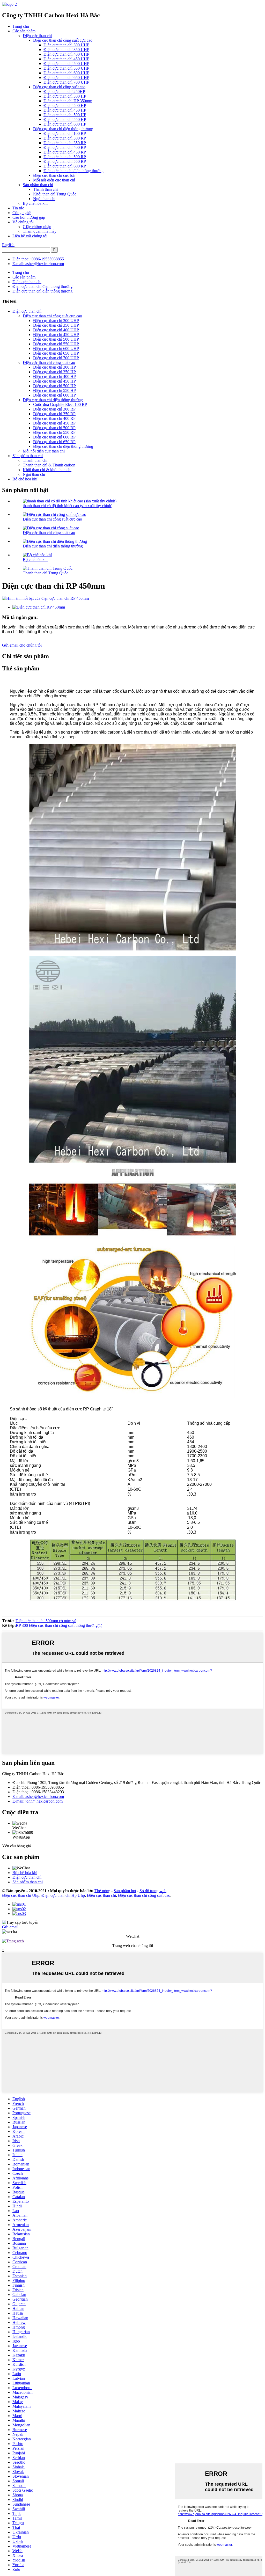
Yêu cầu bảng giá (16, 1846)
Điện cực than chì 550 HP (65, 119)
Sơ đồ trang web (153, 1891)
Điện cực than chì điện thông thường (63, 129)
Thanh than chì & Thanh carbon (49, 465)
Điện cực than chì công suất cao (59, 87)
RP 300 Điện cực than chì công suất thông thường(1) (59, 1625)
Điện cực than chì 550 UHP (66, 68)
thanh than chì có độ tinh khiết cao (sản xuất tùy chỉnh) (68, 506)
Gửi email (10, 1927)
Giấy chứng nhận (37, 227)
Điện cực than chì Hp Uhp (63, 1895)
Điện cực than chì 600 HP (65, 124)
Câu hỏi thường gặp (29, 217)
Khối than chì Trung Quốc (55, 194)
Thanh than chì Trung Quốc (46, 573)
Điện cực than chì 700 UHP (66, 82)
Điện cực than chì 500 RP (65, 157)
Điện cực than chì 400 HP (65, 105)
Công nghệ (21, 213)
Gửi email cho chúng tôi (22, 645)
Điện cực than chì (37, 36)
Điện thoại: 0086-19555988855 (38, 259)
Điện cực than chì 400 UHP (66, 54)
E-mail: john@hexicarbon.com (38, 1801)
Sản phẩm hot (125, 1891)
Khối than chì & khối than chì (47, 470)
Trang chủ (21, 26)
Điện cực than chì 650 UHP (66, 78)
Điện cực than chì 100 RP (65, 133)
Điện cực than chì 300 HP (65, 96)
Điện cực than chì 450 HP (65, 110)
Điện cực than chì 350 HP (54, 372)
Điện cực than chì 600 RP (65, 166)
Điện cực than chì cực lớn (54, 175)
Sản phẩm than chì (38, 185)
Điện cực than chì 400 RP (65, 147)
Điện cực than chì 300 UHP (66, 45)
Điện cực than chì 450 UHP (66, 59)
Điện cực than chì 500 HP (65, 115)
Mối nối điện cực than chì (54, 180)
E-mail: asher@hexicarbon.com (38, 264)
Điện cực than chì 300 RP (65, 138)
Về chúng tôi (23, 222)
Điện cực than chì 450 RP (65, 152)
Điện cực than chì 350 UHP (66, 50)
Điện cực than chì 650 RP (54, 442)
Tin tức (18, 208)
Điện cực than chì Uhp (21, 1895)
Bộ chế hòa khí (35, 203)
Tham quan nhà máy (40, 231)
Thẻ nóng (102, 1891)
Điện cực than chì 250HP (64, 92)
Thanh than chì (45, 189)
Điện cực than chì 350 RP (65, 143)
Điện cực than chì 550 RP (65, 161)
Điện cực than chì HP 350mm (68, 101)
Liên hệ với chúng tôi (30, 236)
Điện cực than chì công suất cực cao (63, 40)
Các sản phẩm (24, 31)
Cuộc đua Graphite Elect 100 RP (60, 404)
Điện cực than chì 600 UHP (66, 73)
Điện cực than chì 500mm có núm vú (46, 1621)
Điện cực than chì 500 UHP (66, 64)
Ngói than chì (44, 199)
